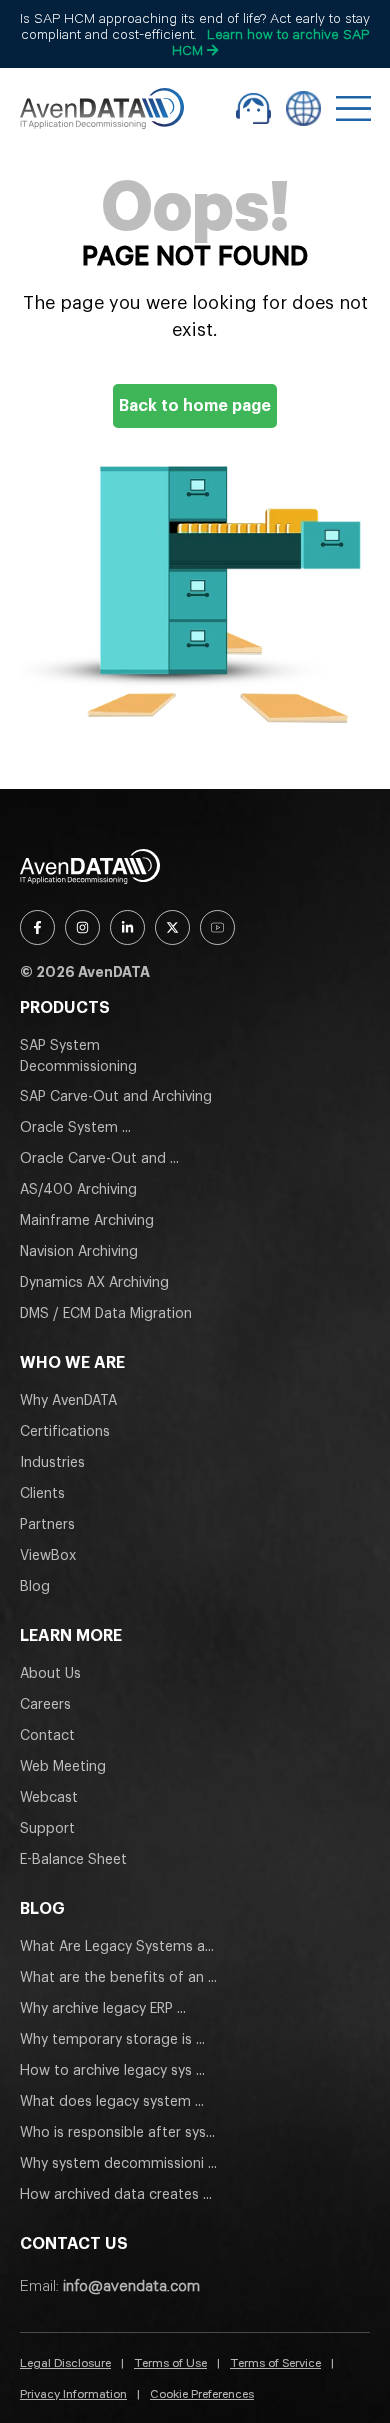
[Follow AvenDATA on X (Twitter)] (172, 927)
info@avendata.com (131, 2285)
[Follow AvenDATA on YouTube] (217, 927)
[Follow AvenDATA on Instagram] (82, 927)
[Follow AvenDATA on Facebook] (37, 927)
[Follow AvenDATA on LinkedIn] (127, 927)
